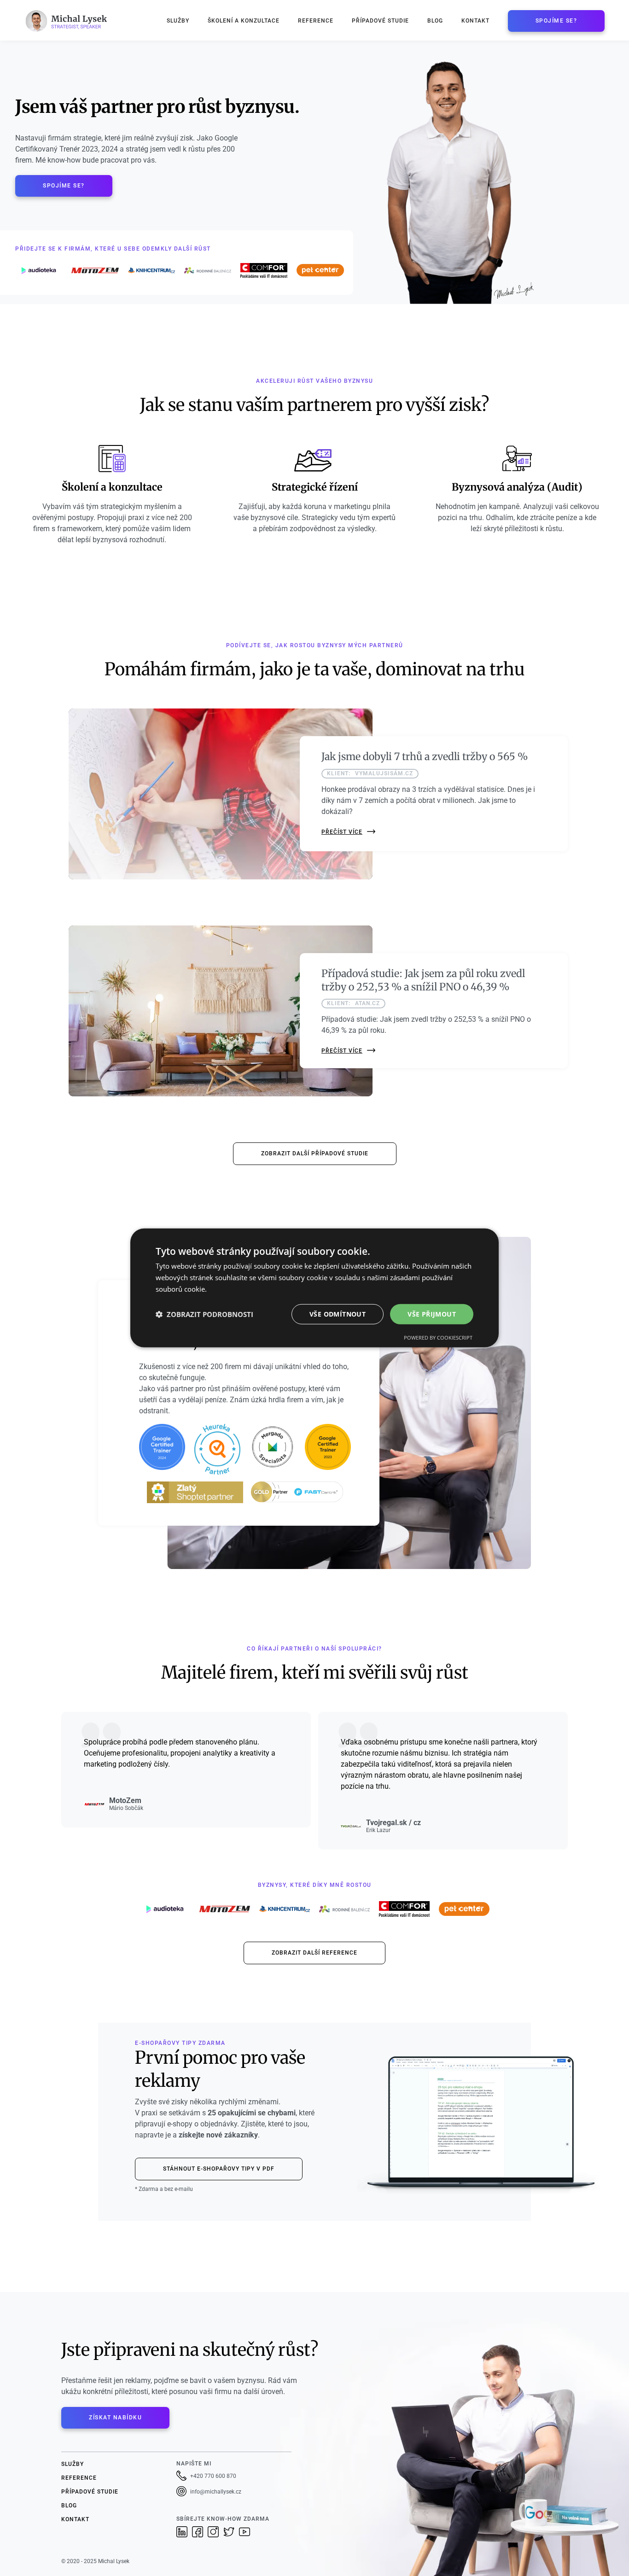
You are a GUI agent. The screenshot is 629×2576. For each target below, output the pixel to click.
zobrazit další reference (314, 1953)
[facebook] (200, 2532)
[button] (204, 1314)
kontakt (75, 2519)
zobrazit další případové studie (315, 1153)
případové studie (90, 2492)
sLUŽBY (73, 2464)
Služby (178, 21)
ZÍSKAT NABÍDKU (115, 2418)
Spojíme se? (64, 186)
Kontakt (475, 21)
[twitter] (231, 2532)
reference (79, 2478)
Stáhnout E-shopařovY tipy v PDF (219, 2169)
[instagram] (215, 2532)
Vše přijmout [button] (432, 1314)
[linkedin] (184, 2532)
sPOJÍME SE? (556, 21)
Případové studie (380, 21)
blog (69, 2506)
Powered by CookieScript (438, 1338)
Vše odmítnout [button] (338, 1314)
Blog (435, 21)
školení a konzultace (244, 21)
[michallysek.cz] (70, 21)
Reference (316, 21)
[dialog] (314, 1288)
